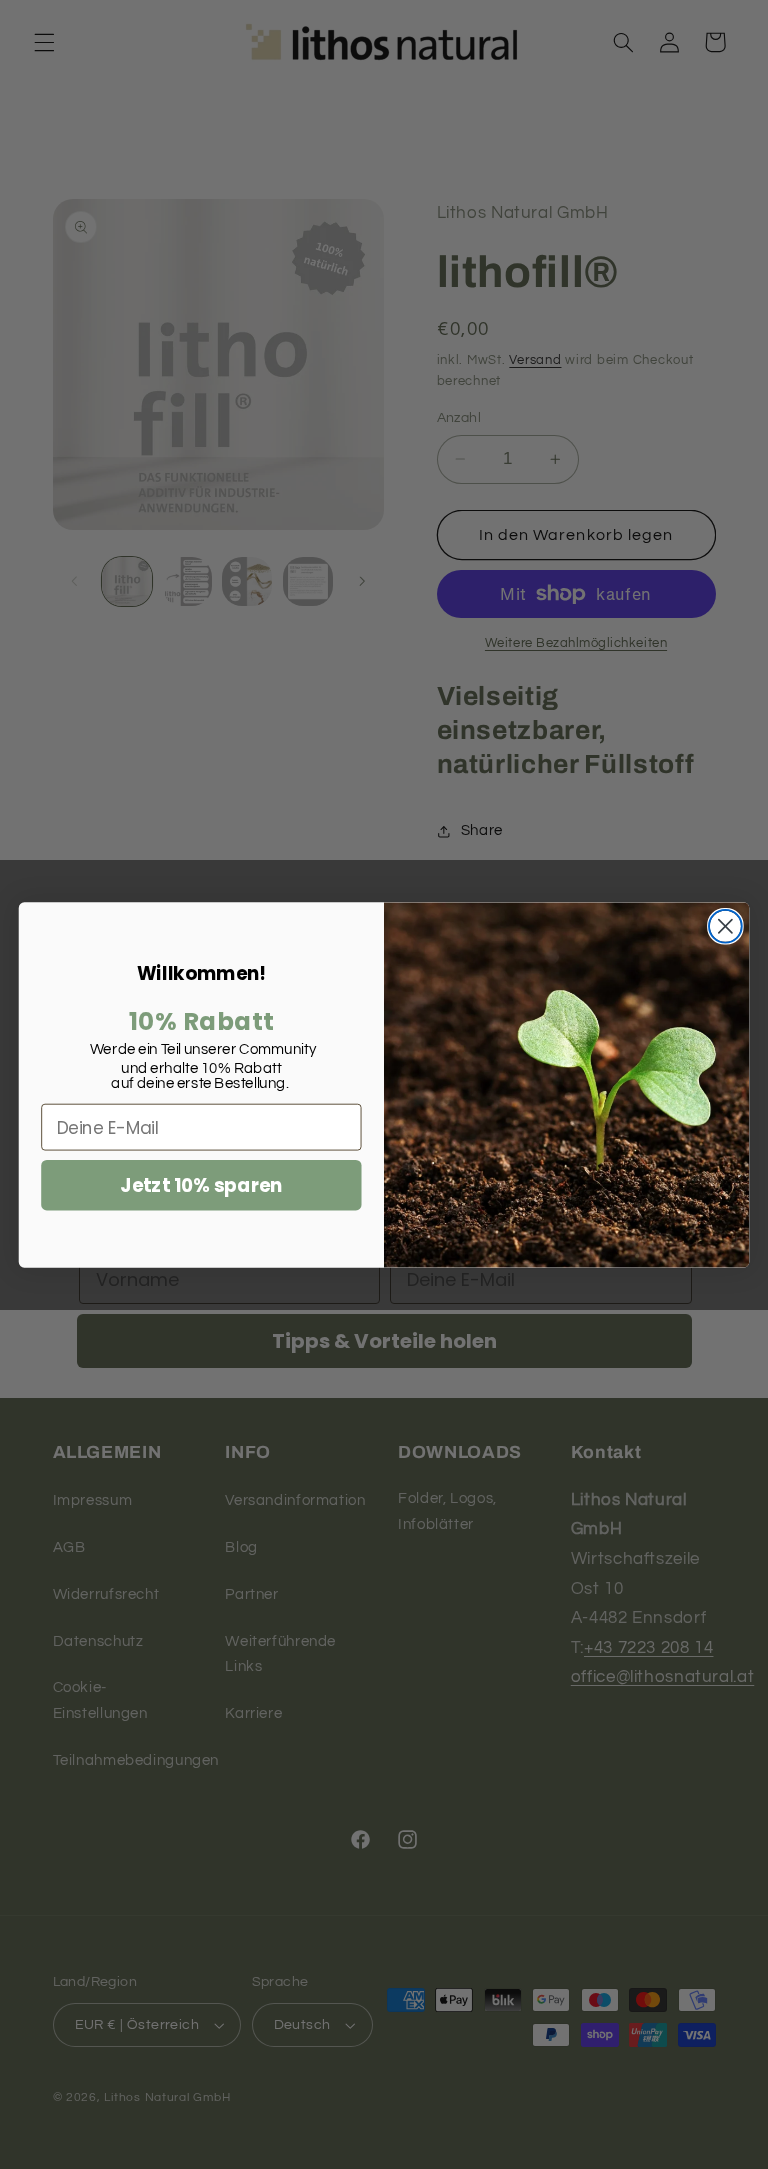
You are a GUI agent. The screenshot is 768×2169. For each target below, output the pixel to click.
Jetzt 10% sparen (201, 1185)
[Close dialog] (725, 925)
